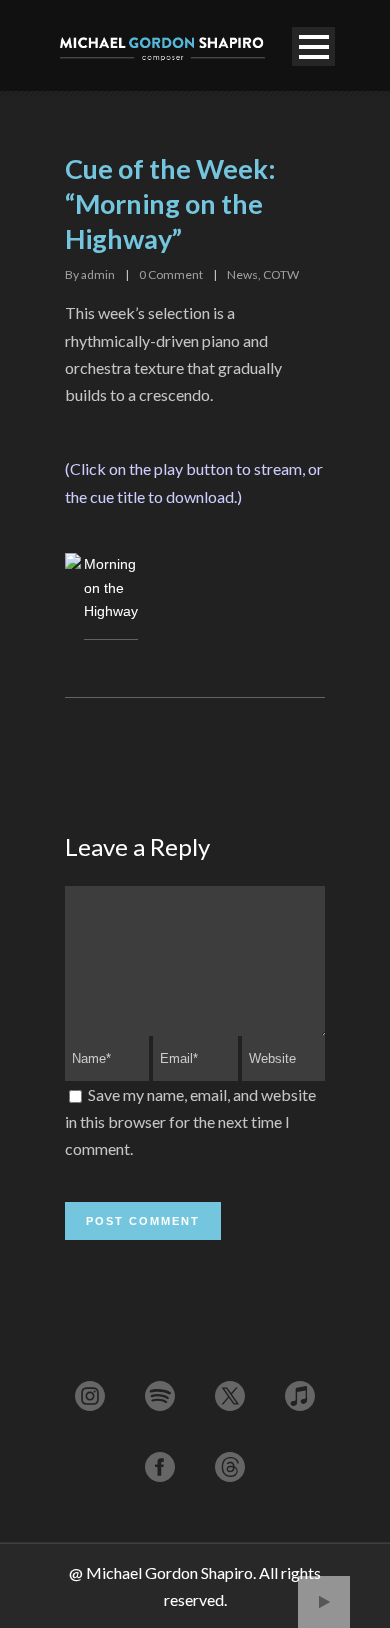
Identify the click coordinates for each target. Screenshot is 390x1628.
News (242, 274)
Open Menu (313, 46)
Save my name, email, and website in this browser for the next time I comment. (190, 1121)
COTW (281, 274)
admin (98, 274)
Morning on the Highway (111, 588)
